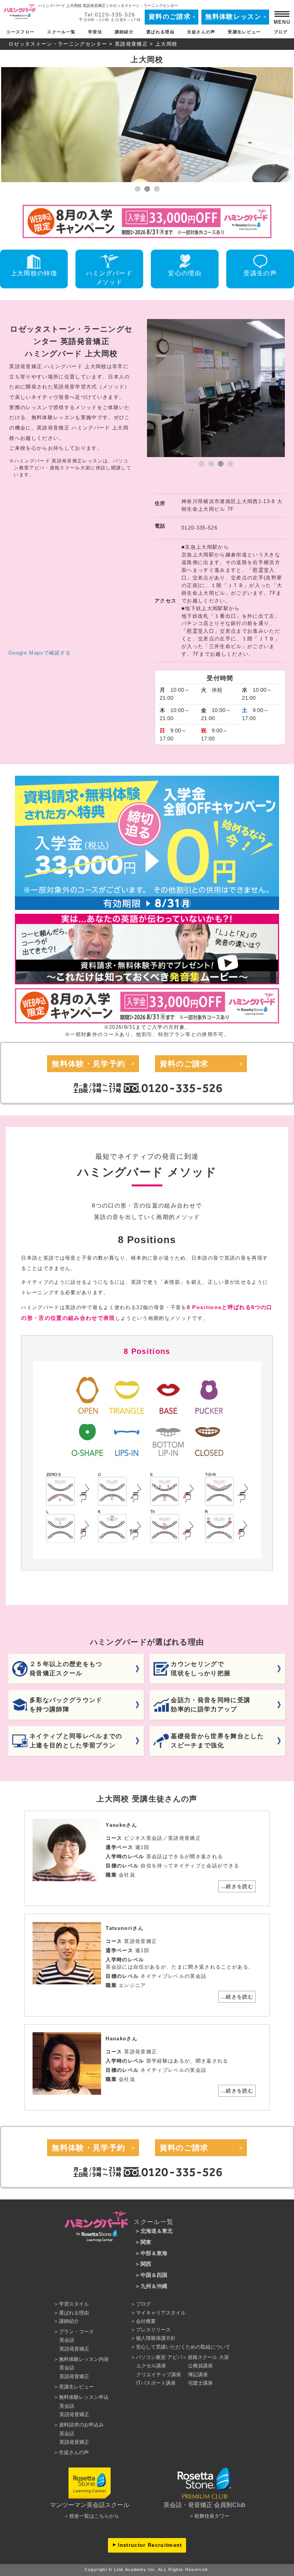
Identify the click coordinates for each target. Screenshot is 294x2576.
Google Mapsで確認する (40, 653)
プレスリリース (153, 2330)
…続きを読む (237, 1886)
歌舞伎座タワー (212, 2516)
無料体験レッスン (233, 17)
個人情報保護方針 (156, 2338)
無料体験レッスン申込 (84, 2397)
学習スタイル (74, 2304)
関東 (146, 2242)
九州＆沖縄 (154, 2286)
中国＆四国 (154, 2275)
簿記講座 (198, 2374)
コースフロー (20, 32)
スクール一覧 (61, 32)
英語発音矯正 (131, 44)
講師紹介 (124, 32)
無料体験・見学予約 (88, 1064)
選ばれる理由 (160, 32)
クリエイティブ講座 (159, 2374)
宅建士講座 (200, 2383)
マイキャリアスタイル (161, 2313)
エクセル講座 (151, 2366)
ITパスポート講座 (156, 2383)
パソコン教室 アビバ (159, 2357)
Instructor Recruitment (150, 2545)
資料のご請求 (170, 17)
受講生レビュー (244, 32)
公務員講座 (200, 2366)
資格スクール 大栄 (208, 2357)
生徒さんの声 (201, 32)
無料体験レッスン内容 (84, 2359)
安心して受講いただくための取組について (183, 2347)
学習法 (95, 32)
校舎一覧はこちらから (94, 2516)
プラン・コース (76, 2332)
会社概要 (146, 2321)
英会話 (67, 2340)
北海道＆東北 (157, 2231)
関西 (146, 2264)
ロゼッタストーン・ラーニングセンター (58, 44)
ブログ (281, 32)
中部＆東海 (154, 2253)
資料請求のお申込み (81, 2425)
